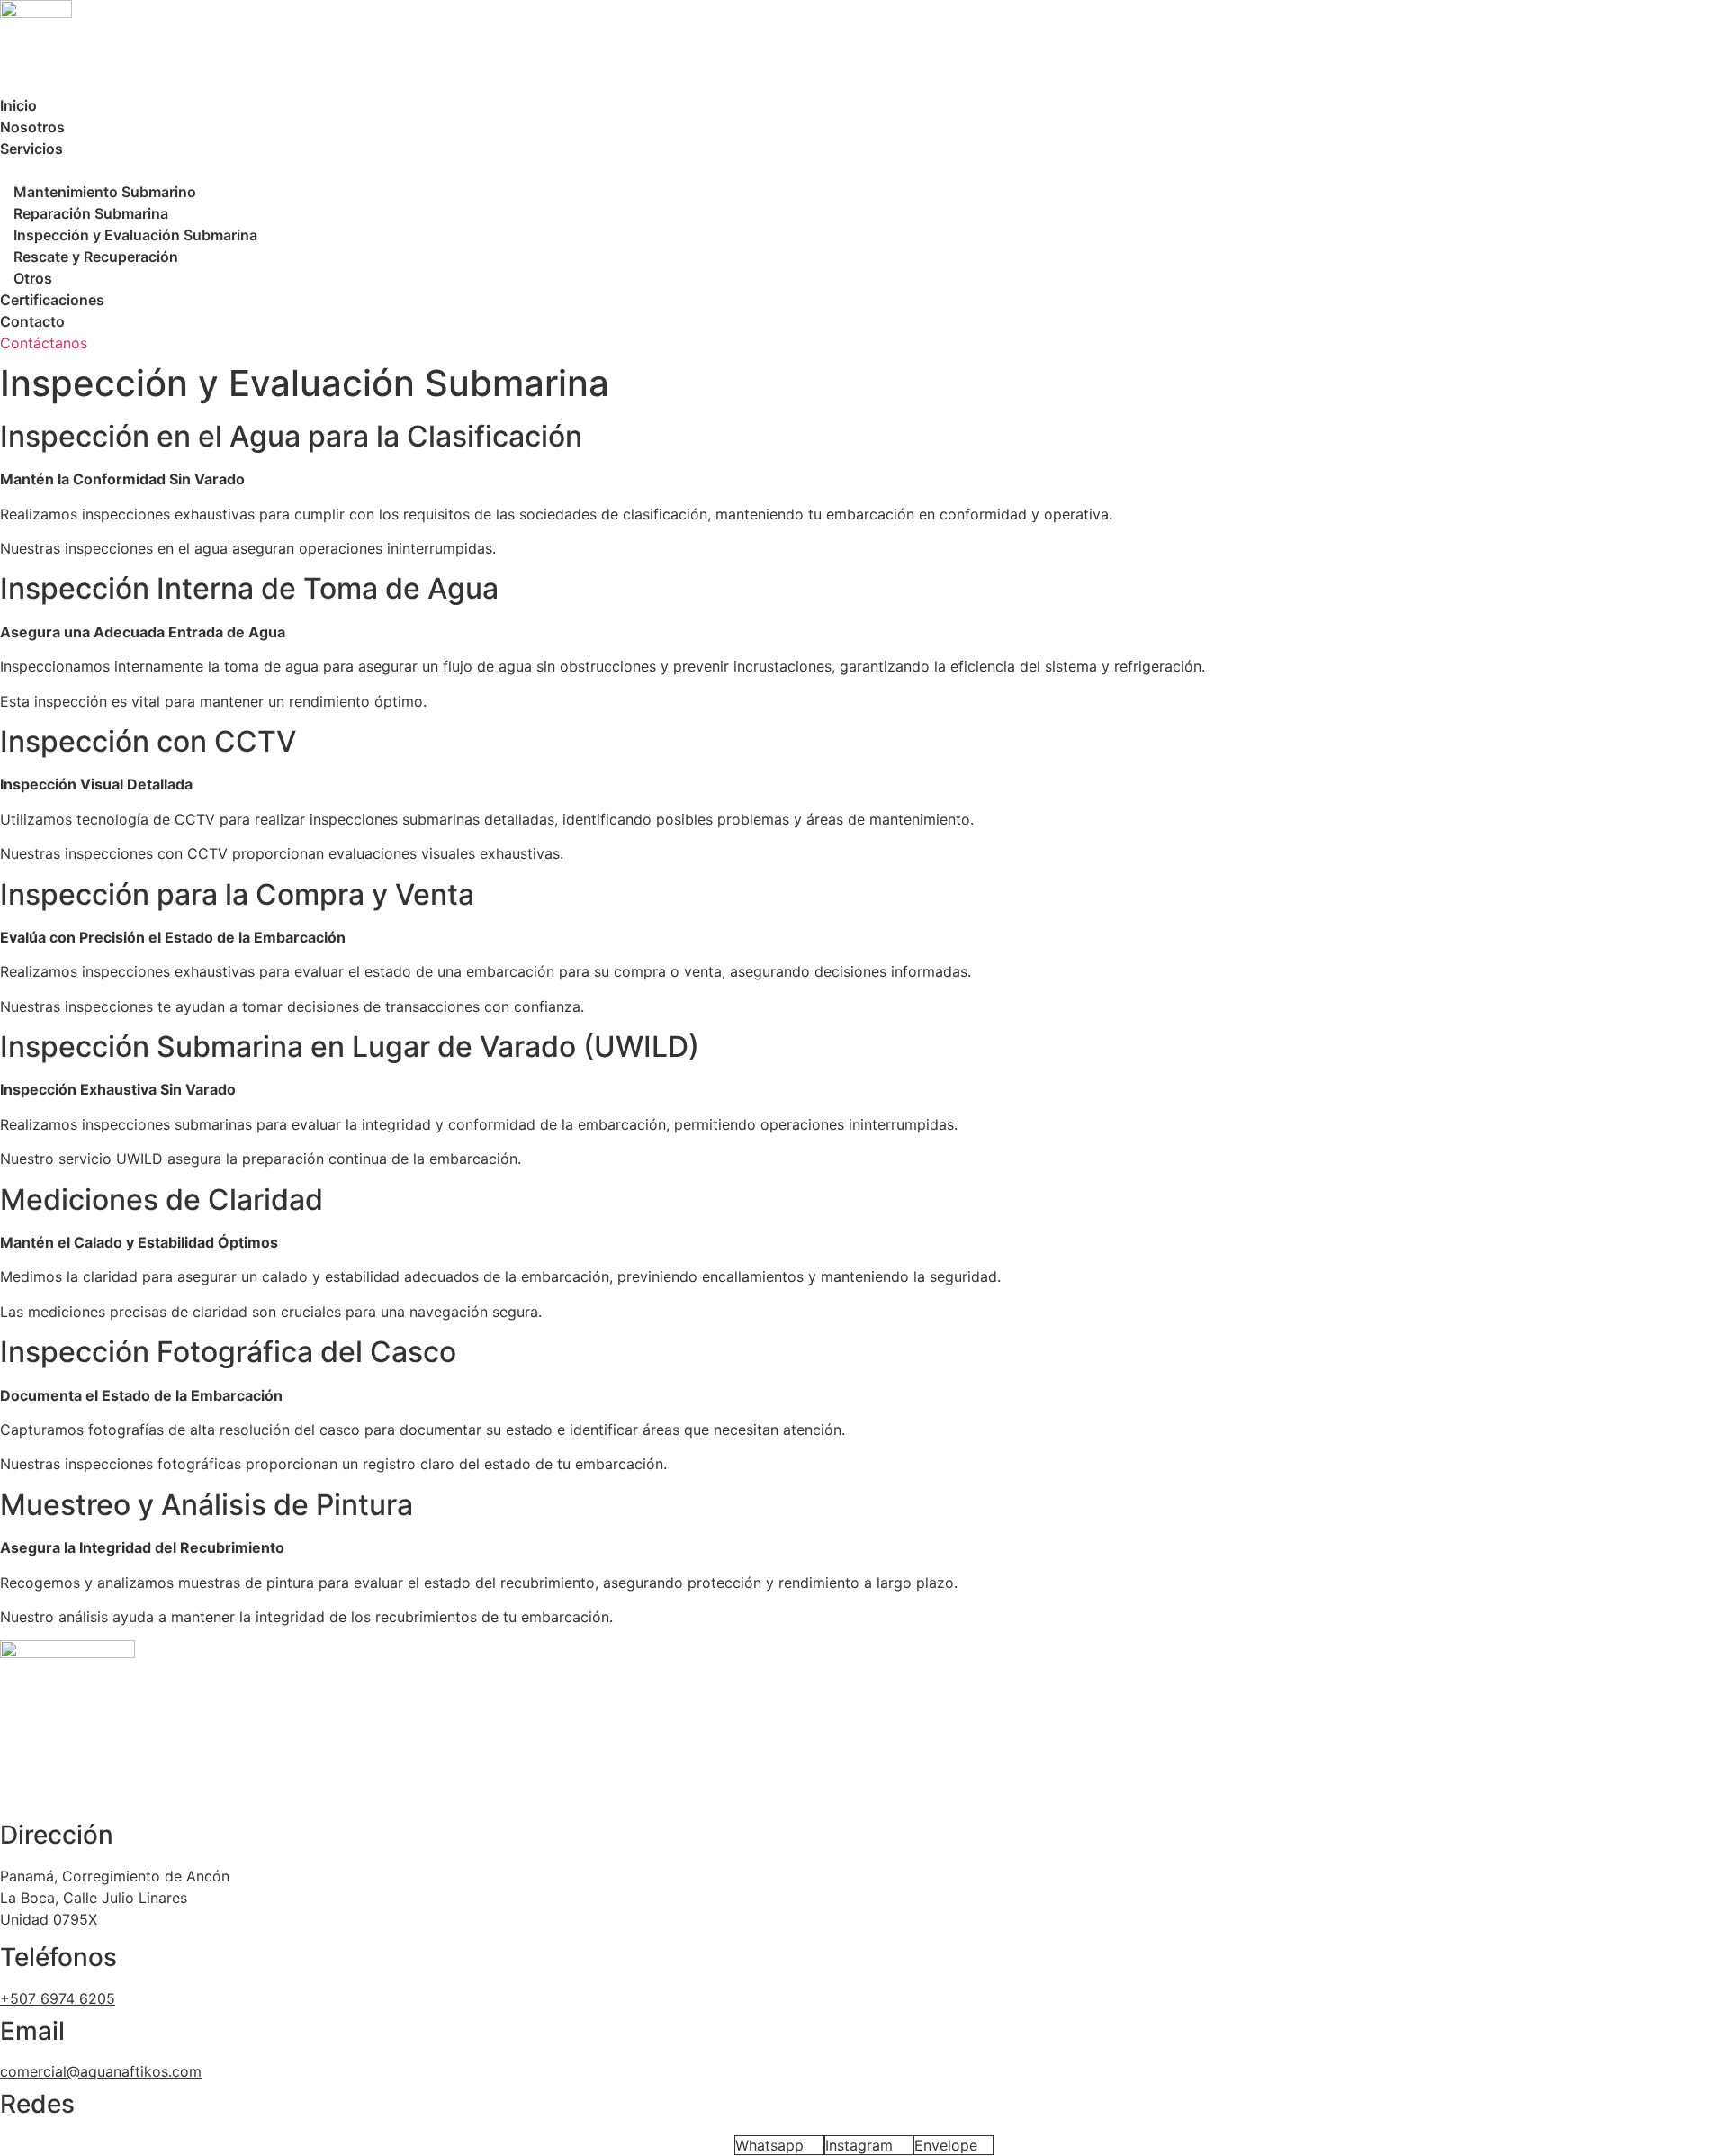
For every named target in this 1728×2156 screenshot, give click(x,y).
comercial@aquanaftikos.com (101, 2071)
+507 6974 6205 (58, 1998)
